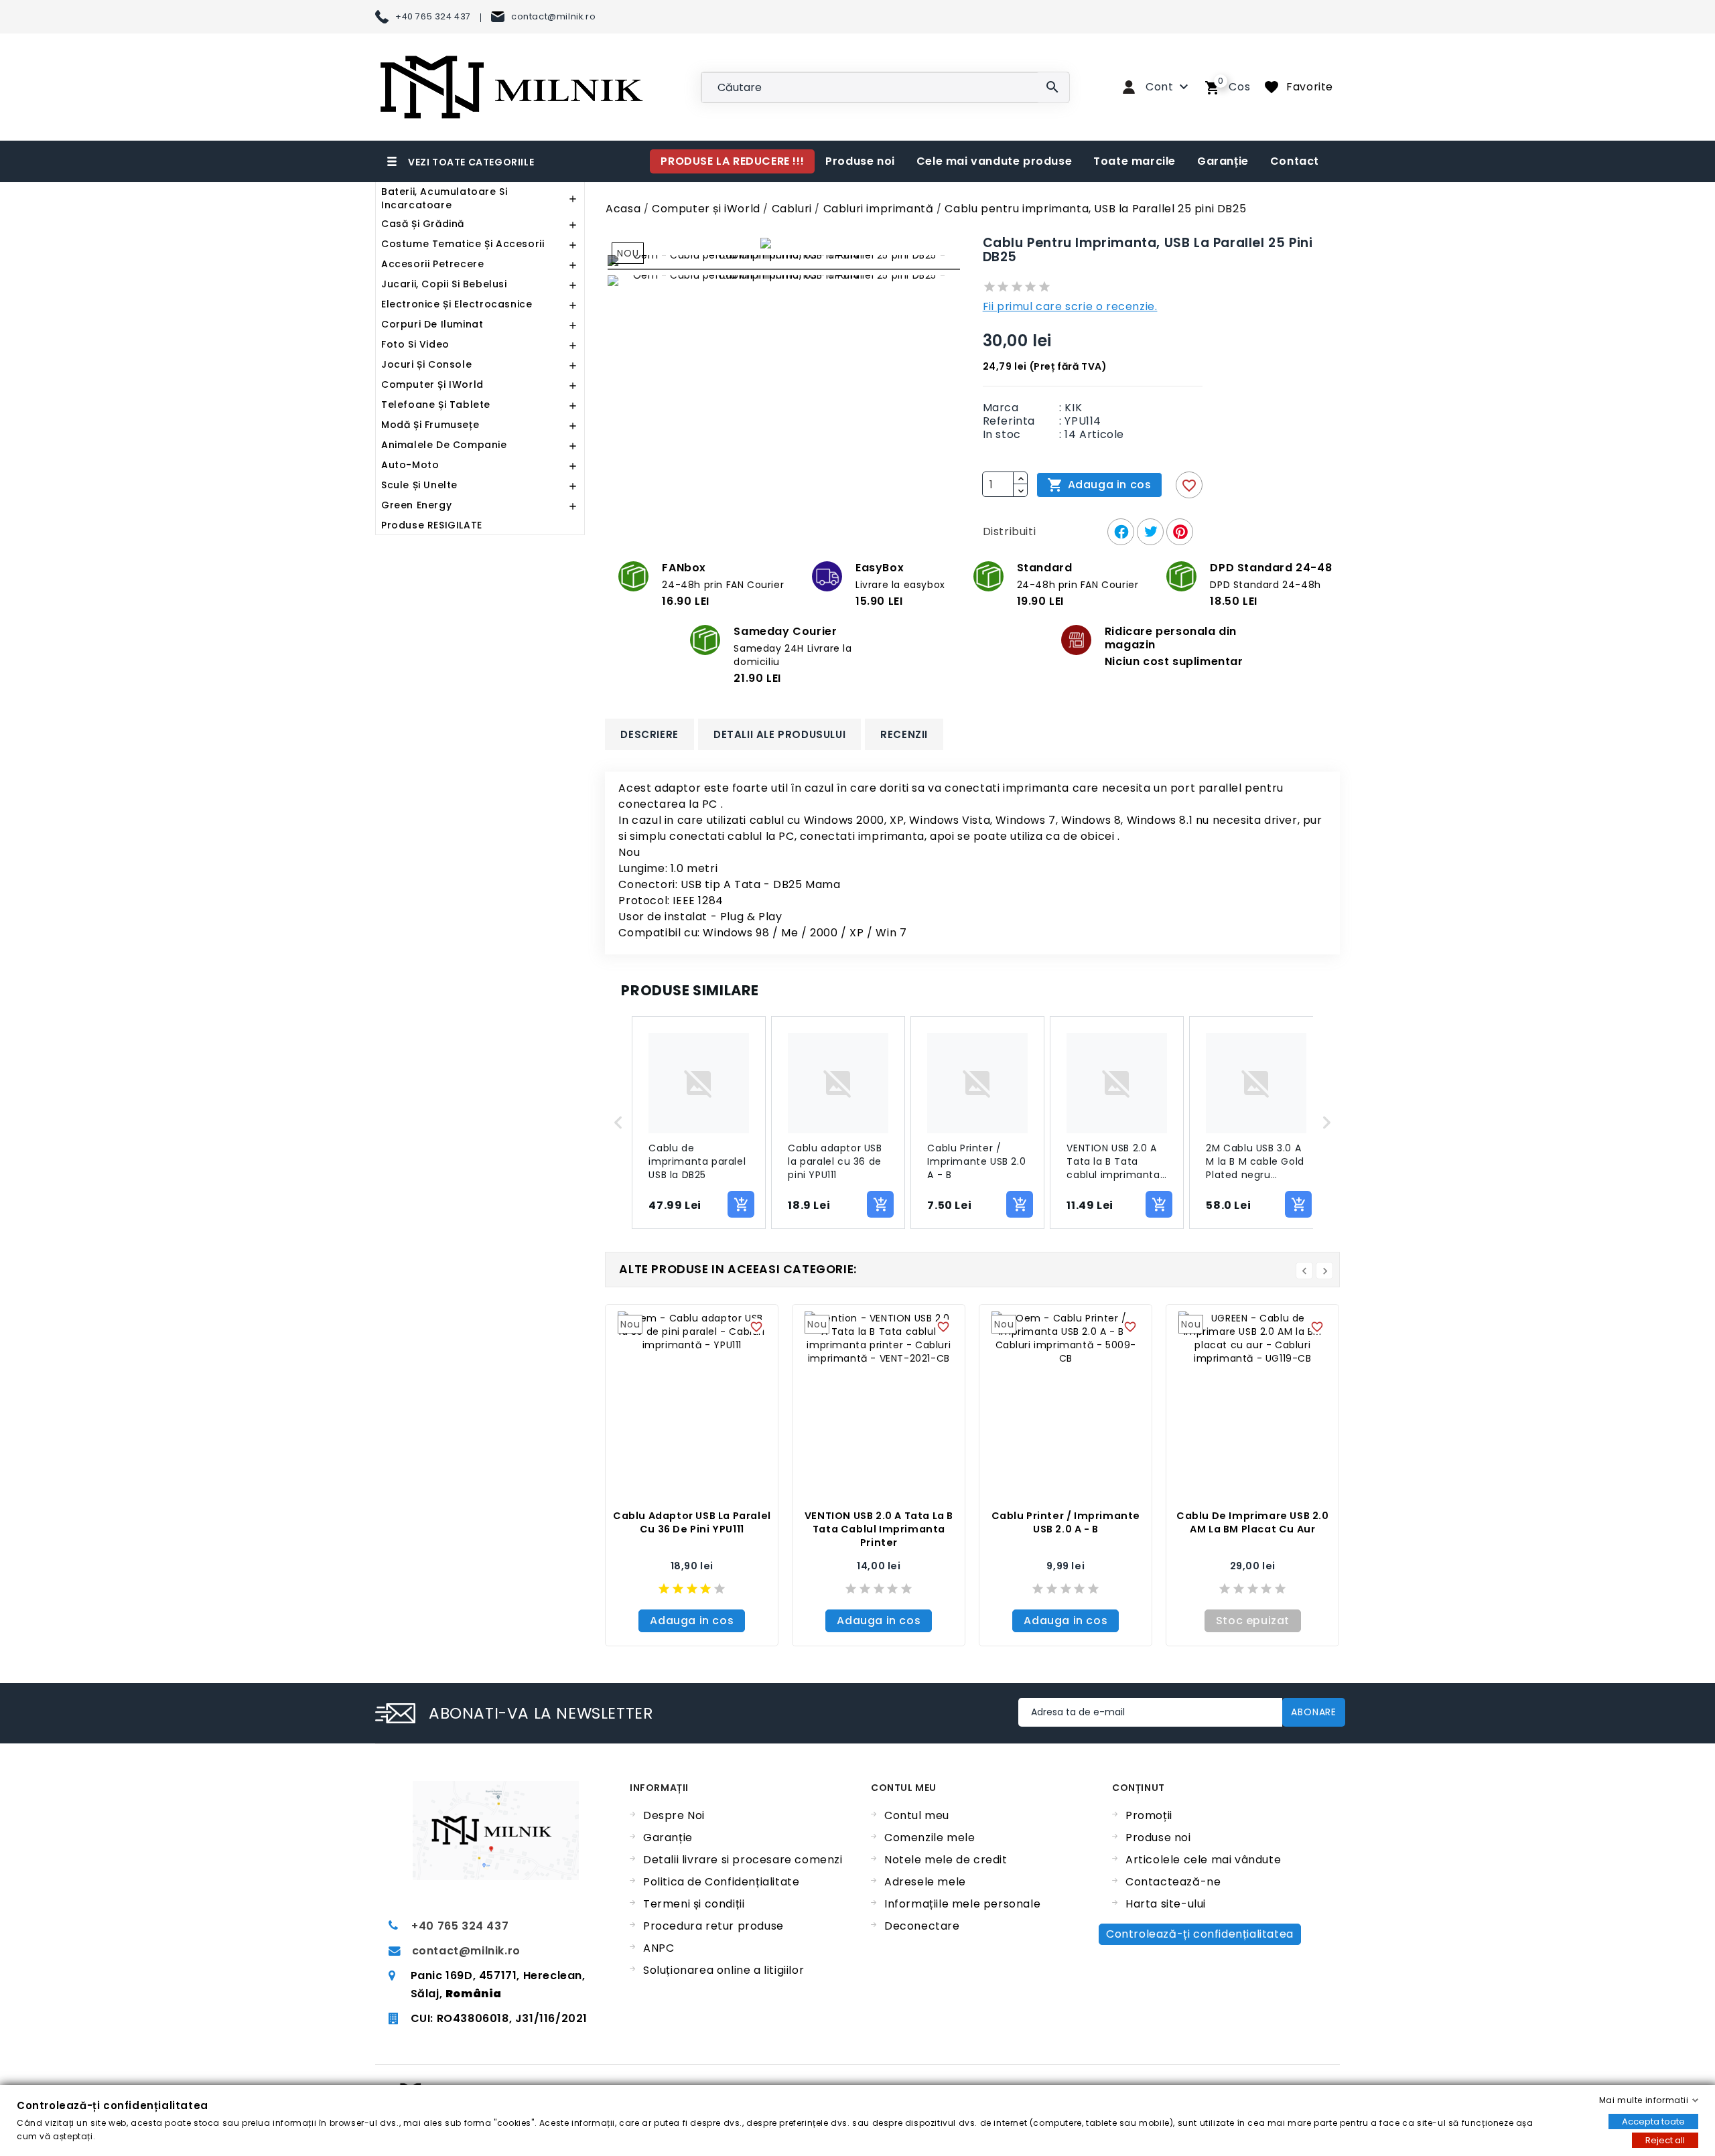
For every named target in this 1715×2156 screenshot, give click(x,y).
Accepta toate (1653, 2122)
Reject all (1665, 2140)
